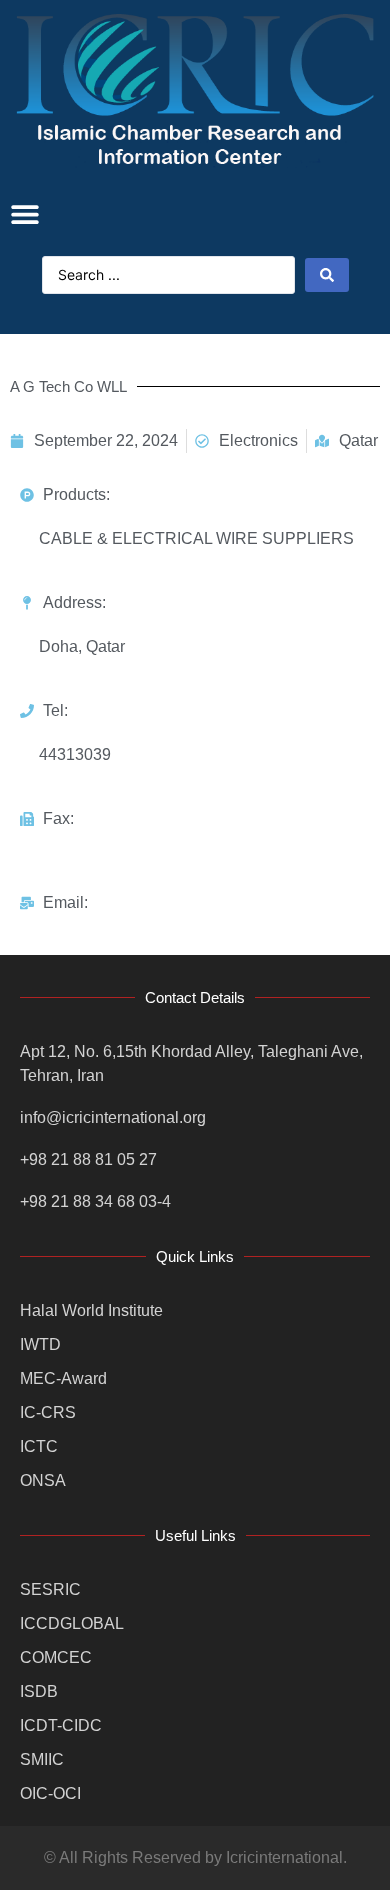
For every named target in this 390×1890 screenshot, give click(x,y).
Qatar (358, 440)
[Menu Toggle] (25, 214)
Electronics (258, 440)
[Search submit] (327, 275)
